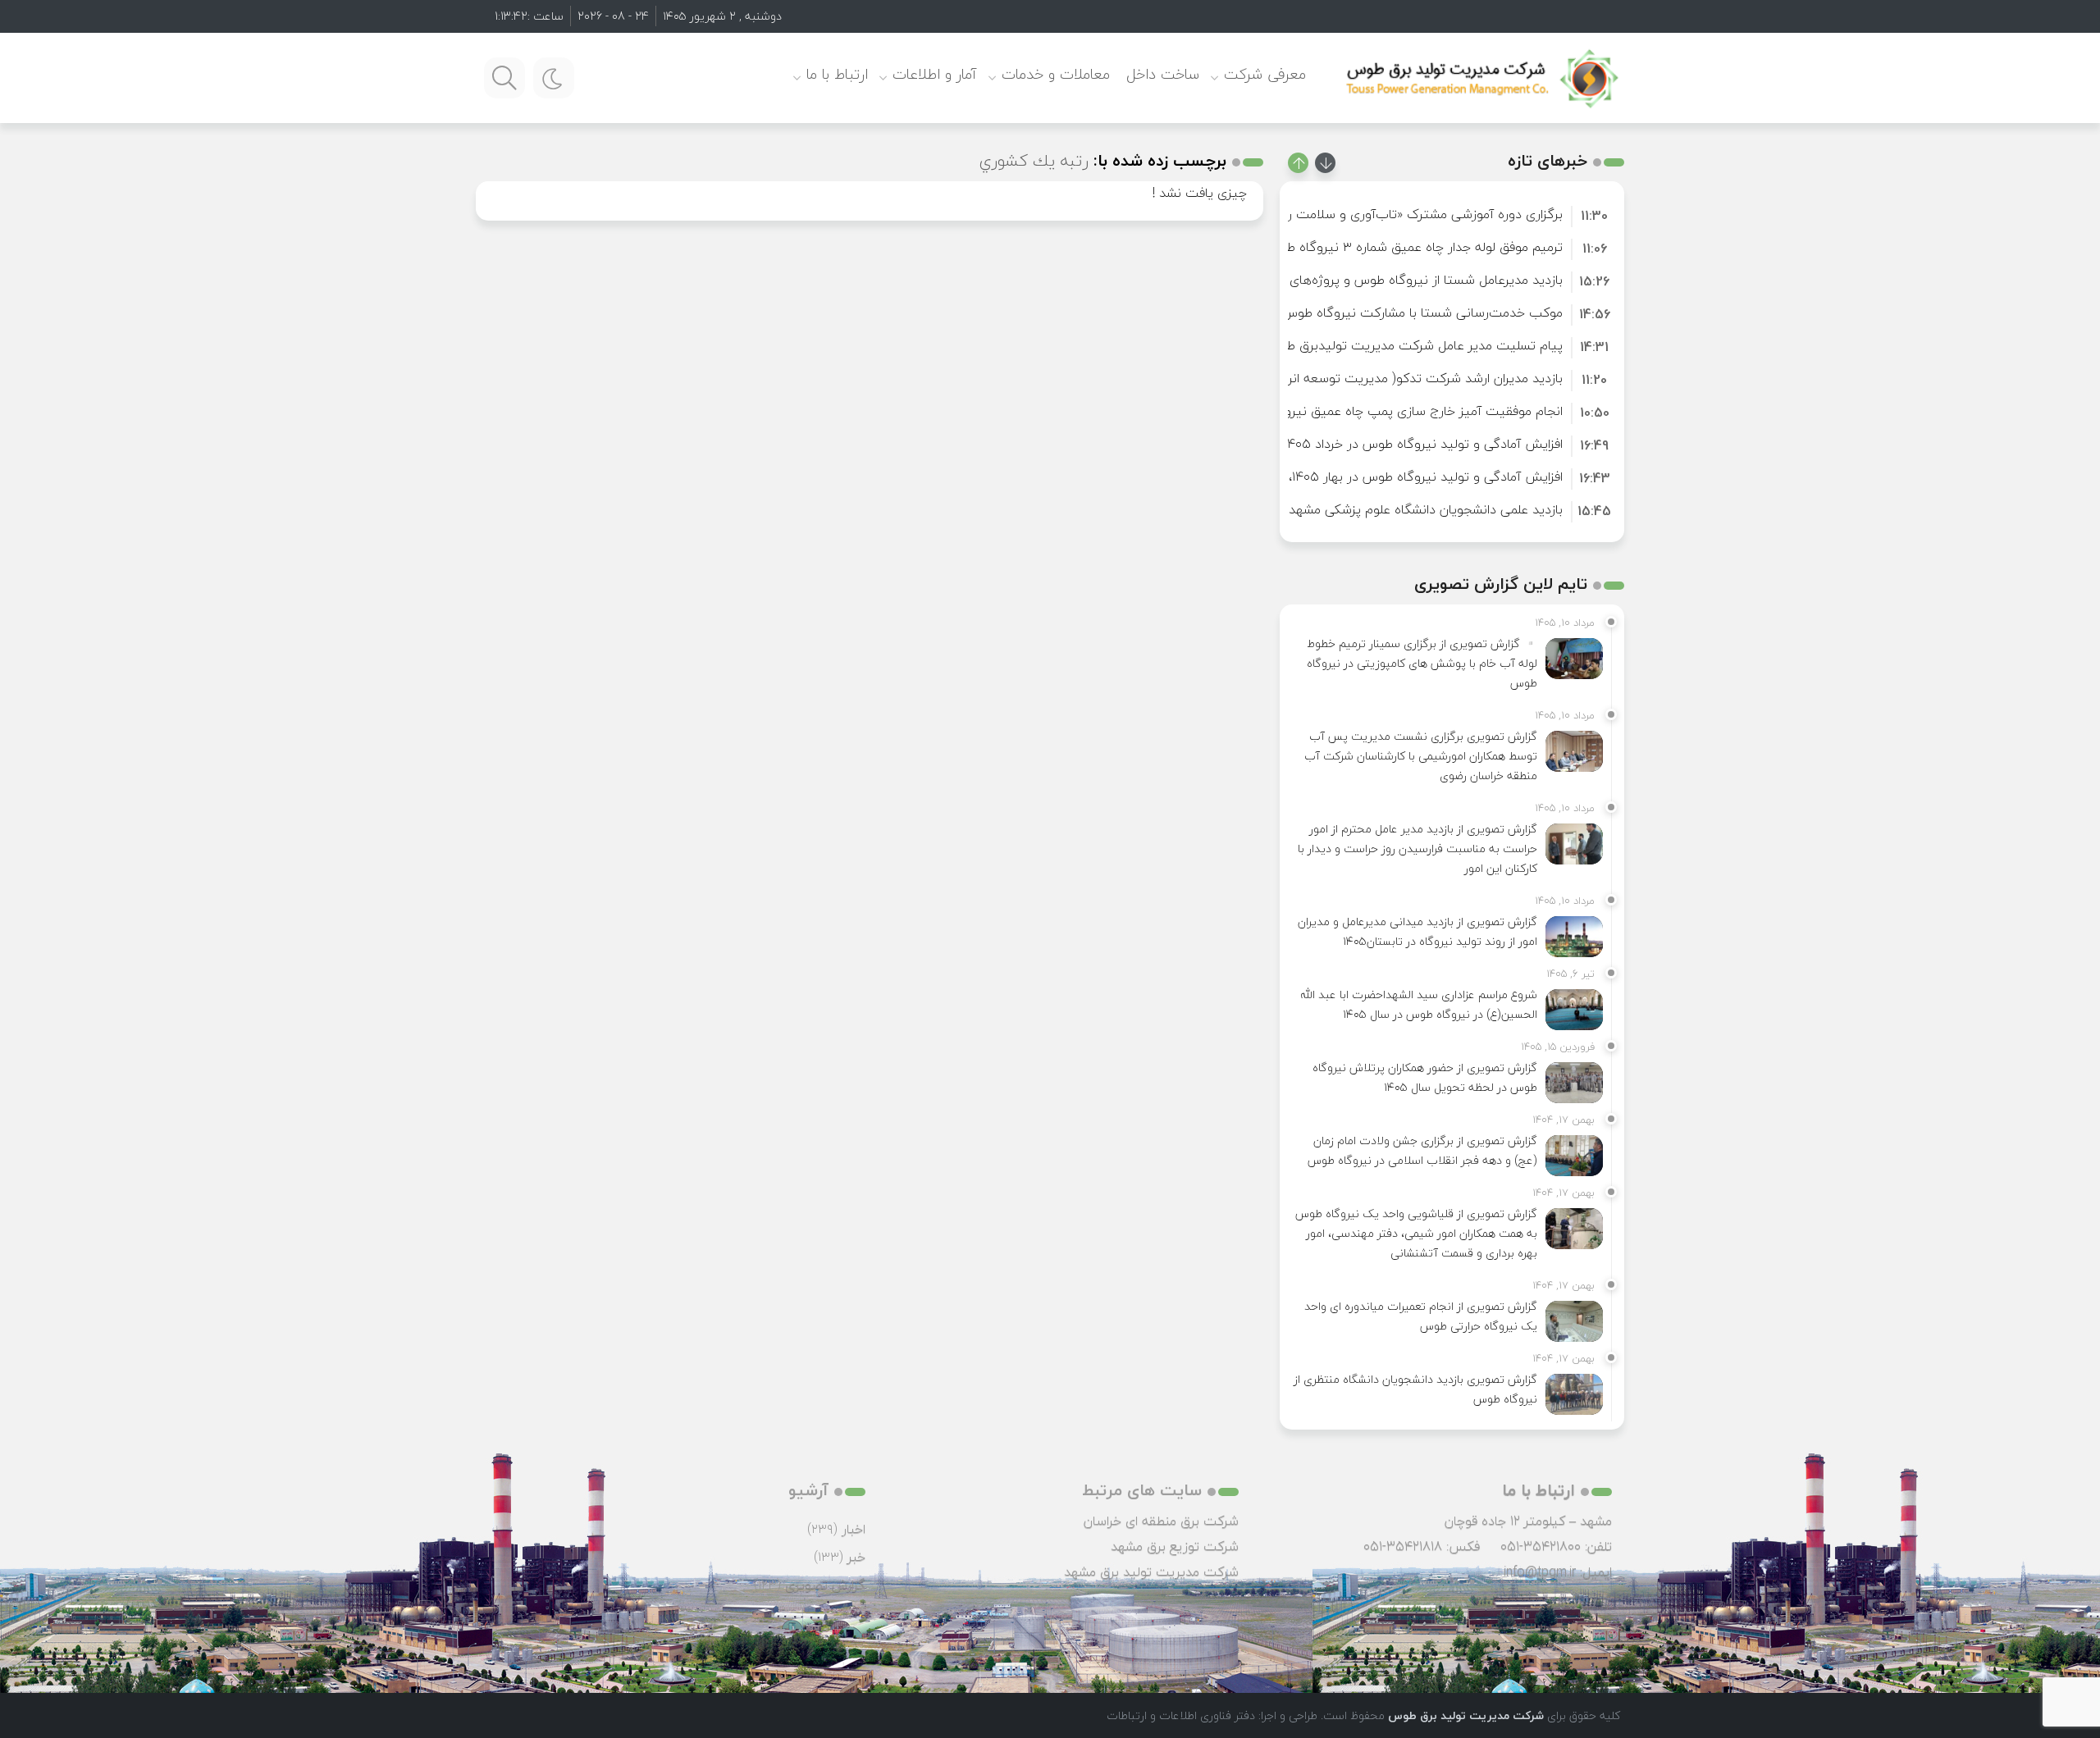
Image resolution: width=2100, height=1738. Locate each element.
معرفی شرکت (1265, 74)
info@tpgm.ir (1540, 1571)
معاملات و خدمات (1056, 74)
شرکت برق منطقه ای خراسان (1161, 1521)
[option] (1452, 214)
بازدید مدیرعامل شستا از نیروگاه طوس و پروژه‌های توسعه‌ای (1399, 280)
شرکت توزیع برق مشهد (1175, 1546)
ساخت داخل (1163, 74)
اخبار (854, 1529)
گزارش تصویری (825, 1585)
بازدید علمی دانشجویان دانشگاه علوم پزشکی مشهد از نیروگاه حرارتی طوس (1362, 509)
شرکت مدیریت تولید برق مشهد (1151, 1571)
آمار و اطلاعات (935, 74)
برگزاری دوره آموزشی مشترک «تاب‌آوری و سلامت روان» (1413, 214)
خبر (856, 1557)
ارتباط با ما (837, 74)
